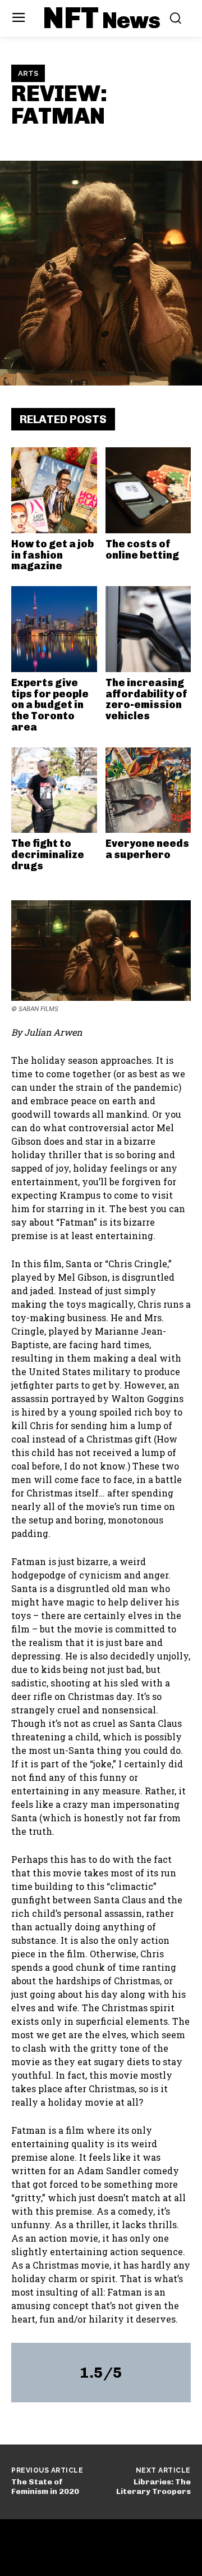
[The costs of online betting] (148, 490)
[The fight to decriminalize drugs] (54, 790)
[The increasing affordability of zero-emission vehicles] (148, 629)
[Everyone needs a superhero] (148, 790)
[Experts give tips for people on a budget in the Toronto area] (54, 629)
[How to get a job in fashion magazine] (54, 490)
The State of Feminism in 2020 (45, 2487)
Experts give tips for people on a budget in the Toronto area (50, 705)
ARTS (28, 73)
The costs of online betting (142, 550)
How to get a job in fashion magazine (52, 555)
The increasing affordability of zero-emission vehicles (146, 699)
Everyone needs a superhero (147, 849)
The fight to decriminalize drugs (48, 855)
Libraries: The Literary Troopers (153, 2487)
